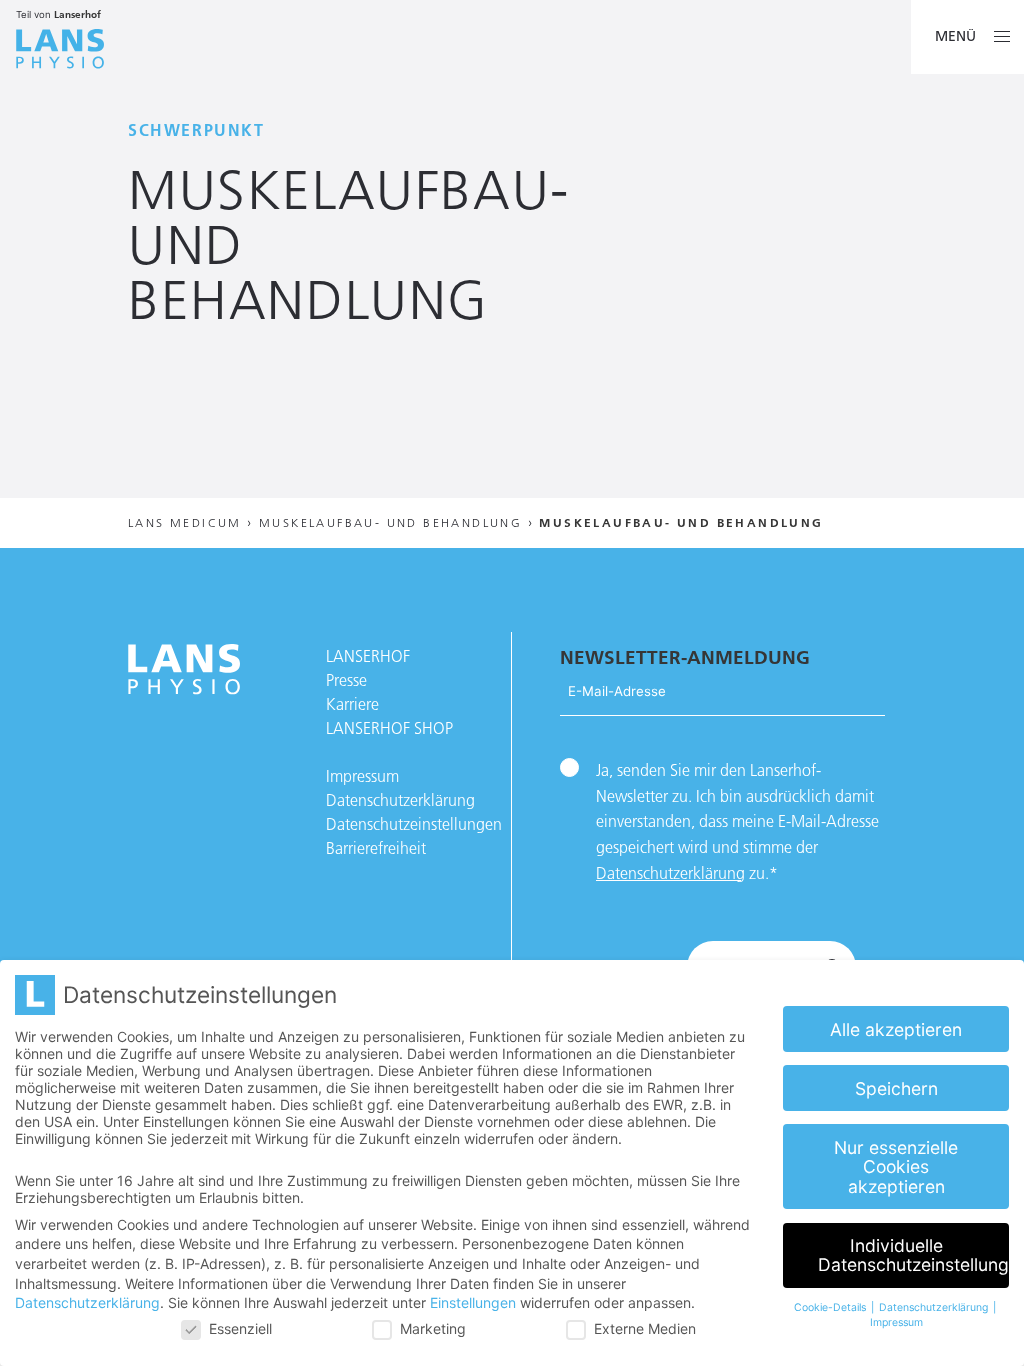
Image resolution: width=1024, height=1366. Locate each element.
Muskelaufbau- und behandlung (390, 522)
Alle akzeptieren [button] (896, 1029)
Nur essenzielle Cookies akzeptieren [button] (896, 1167)
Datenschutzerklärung (400, 800)
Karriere (352, 704)
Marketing (433, 1328)
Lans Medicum (185, 522)
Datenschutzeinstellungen (414, 824)
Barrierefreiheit (376, 848)
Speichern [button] (896, 1088)
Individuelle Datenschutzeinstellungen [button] (913, 1255)
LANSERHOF (368, 656)
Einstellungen (473, 1302)
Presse (346, 680)
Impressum (362, 776)
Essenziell (240, 1328)
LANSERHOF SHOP (389, 728)
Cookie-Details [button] (831, 1307)
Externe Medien (645, 1328)
